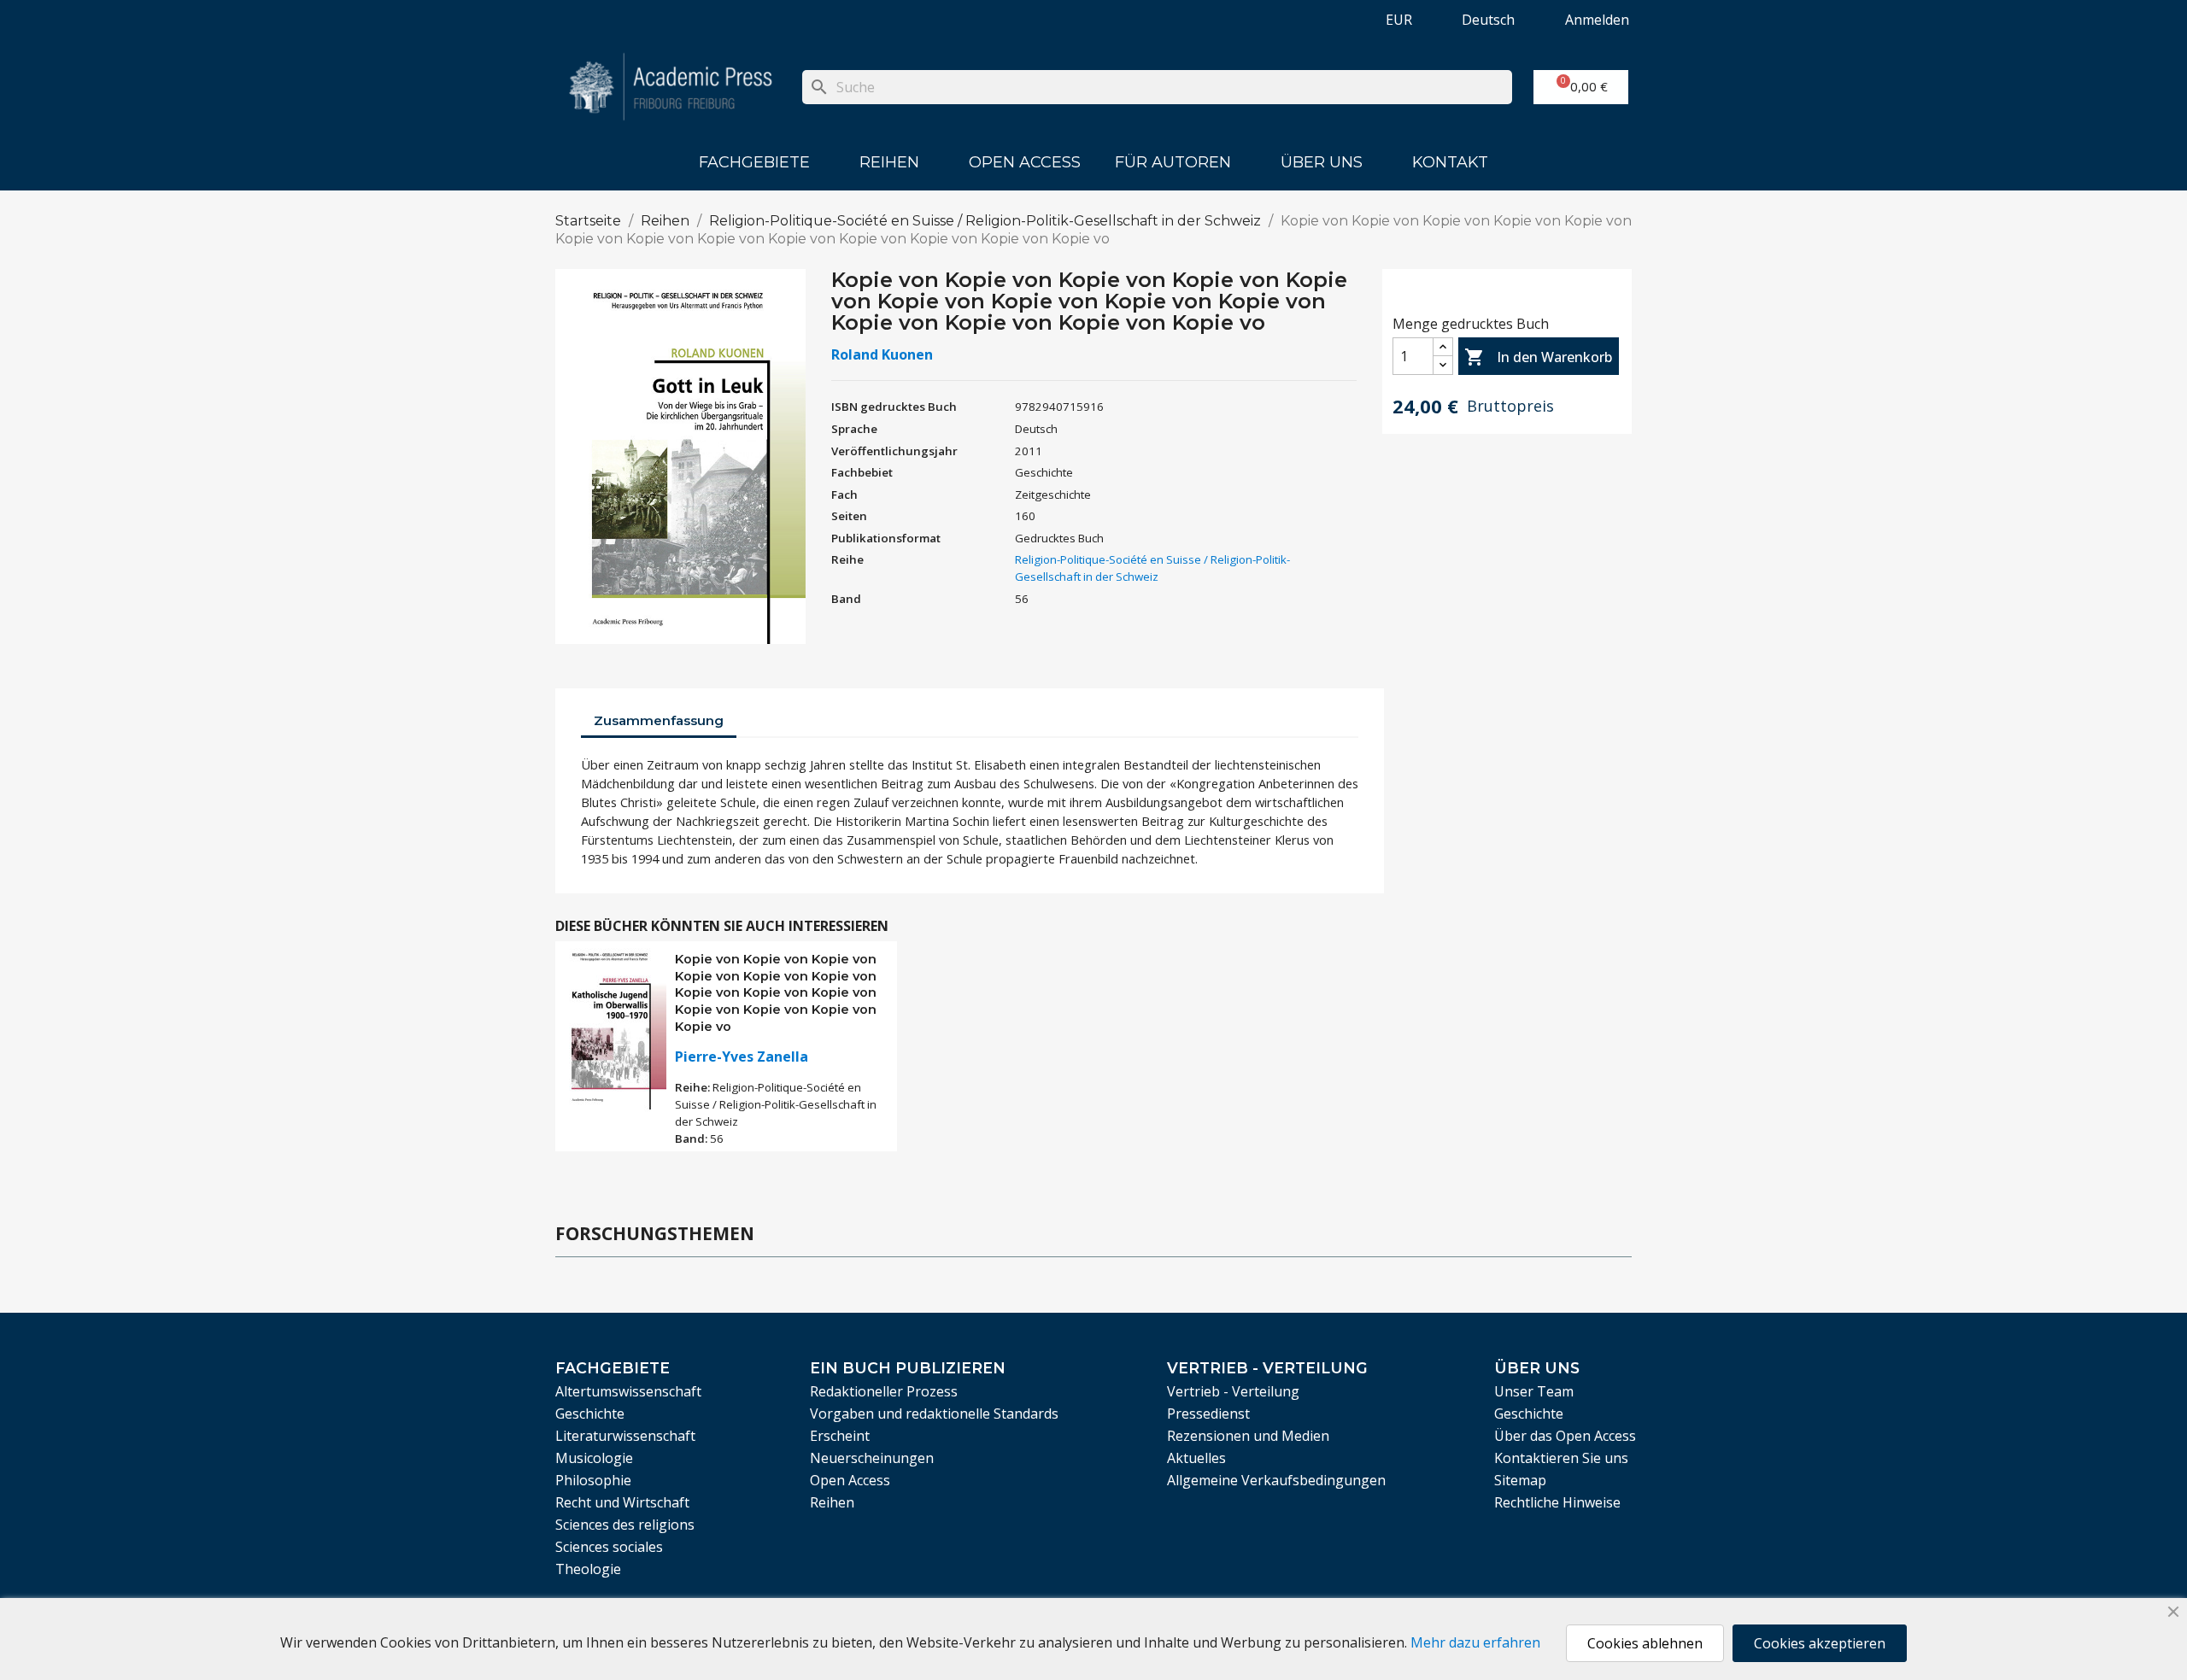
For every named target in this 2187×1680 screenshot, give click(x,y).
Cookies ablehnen (1645, 1643)
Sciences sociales (609, 1547)
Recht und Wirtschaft (622, 1502)
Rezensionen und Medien (1248, 1436)
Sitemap (1520, 1480)
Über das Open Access (1565, 1436)
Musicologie (594, 1458)
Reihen (889, 162)
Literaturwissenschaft (625, 1436)
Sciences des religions (625, 1525)
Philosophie (593, 1480)
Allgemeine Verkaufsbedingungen (1276, 1480)
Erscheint (840, 1436)
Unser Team (1534, 1391)
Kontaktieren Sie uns (1561, 1458)
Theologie (588, 1569)
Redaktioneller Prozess (884, 1391)
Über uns (1322, 162)
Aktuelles (1196, 1458)
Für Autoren (1173, 162)
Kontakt (1450, 162)
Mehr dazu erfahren (1475, 1642)
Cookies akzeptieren (1820, 1643)
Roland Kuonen (882, 354)
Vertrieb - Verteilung (1233, 1391)
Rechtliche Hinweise (1557, 1502)
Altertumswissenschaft (628, 1391)
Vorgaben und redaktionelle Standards (934, 1414)
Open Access (1025, 162)
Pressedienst (1208, 1414)
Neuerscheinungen (872, 1458)
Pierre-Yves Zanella (742, 1057)
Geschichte (590, 1414)
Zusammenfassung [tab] (659, 720)
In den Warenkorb (1538, 357)
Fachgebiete (754, 162)
